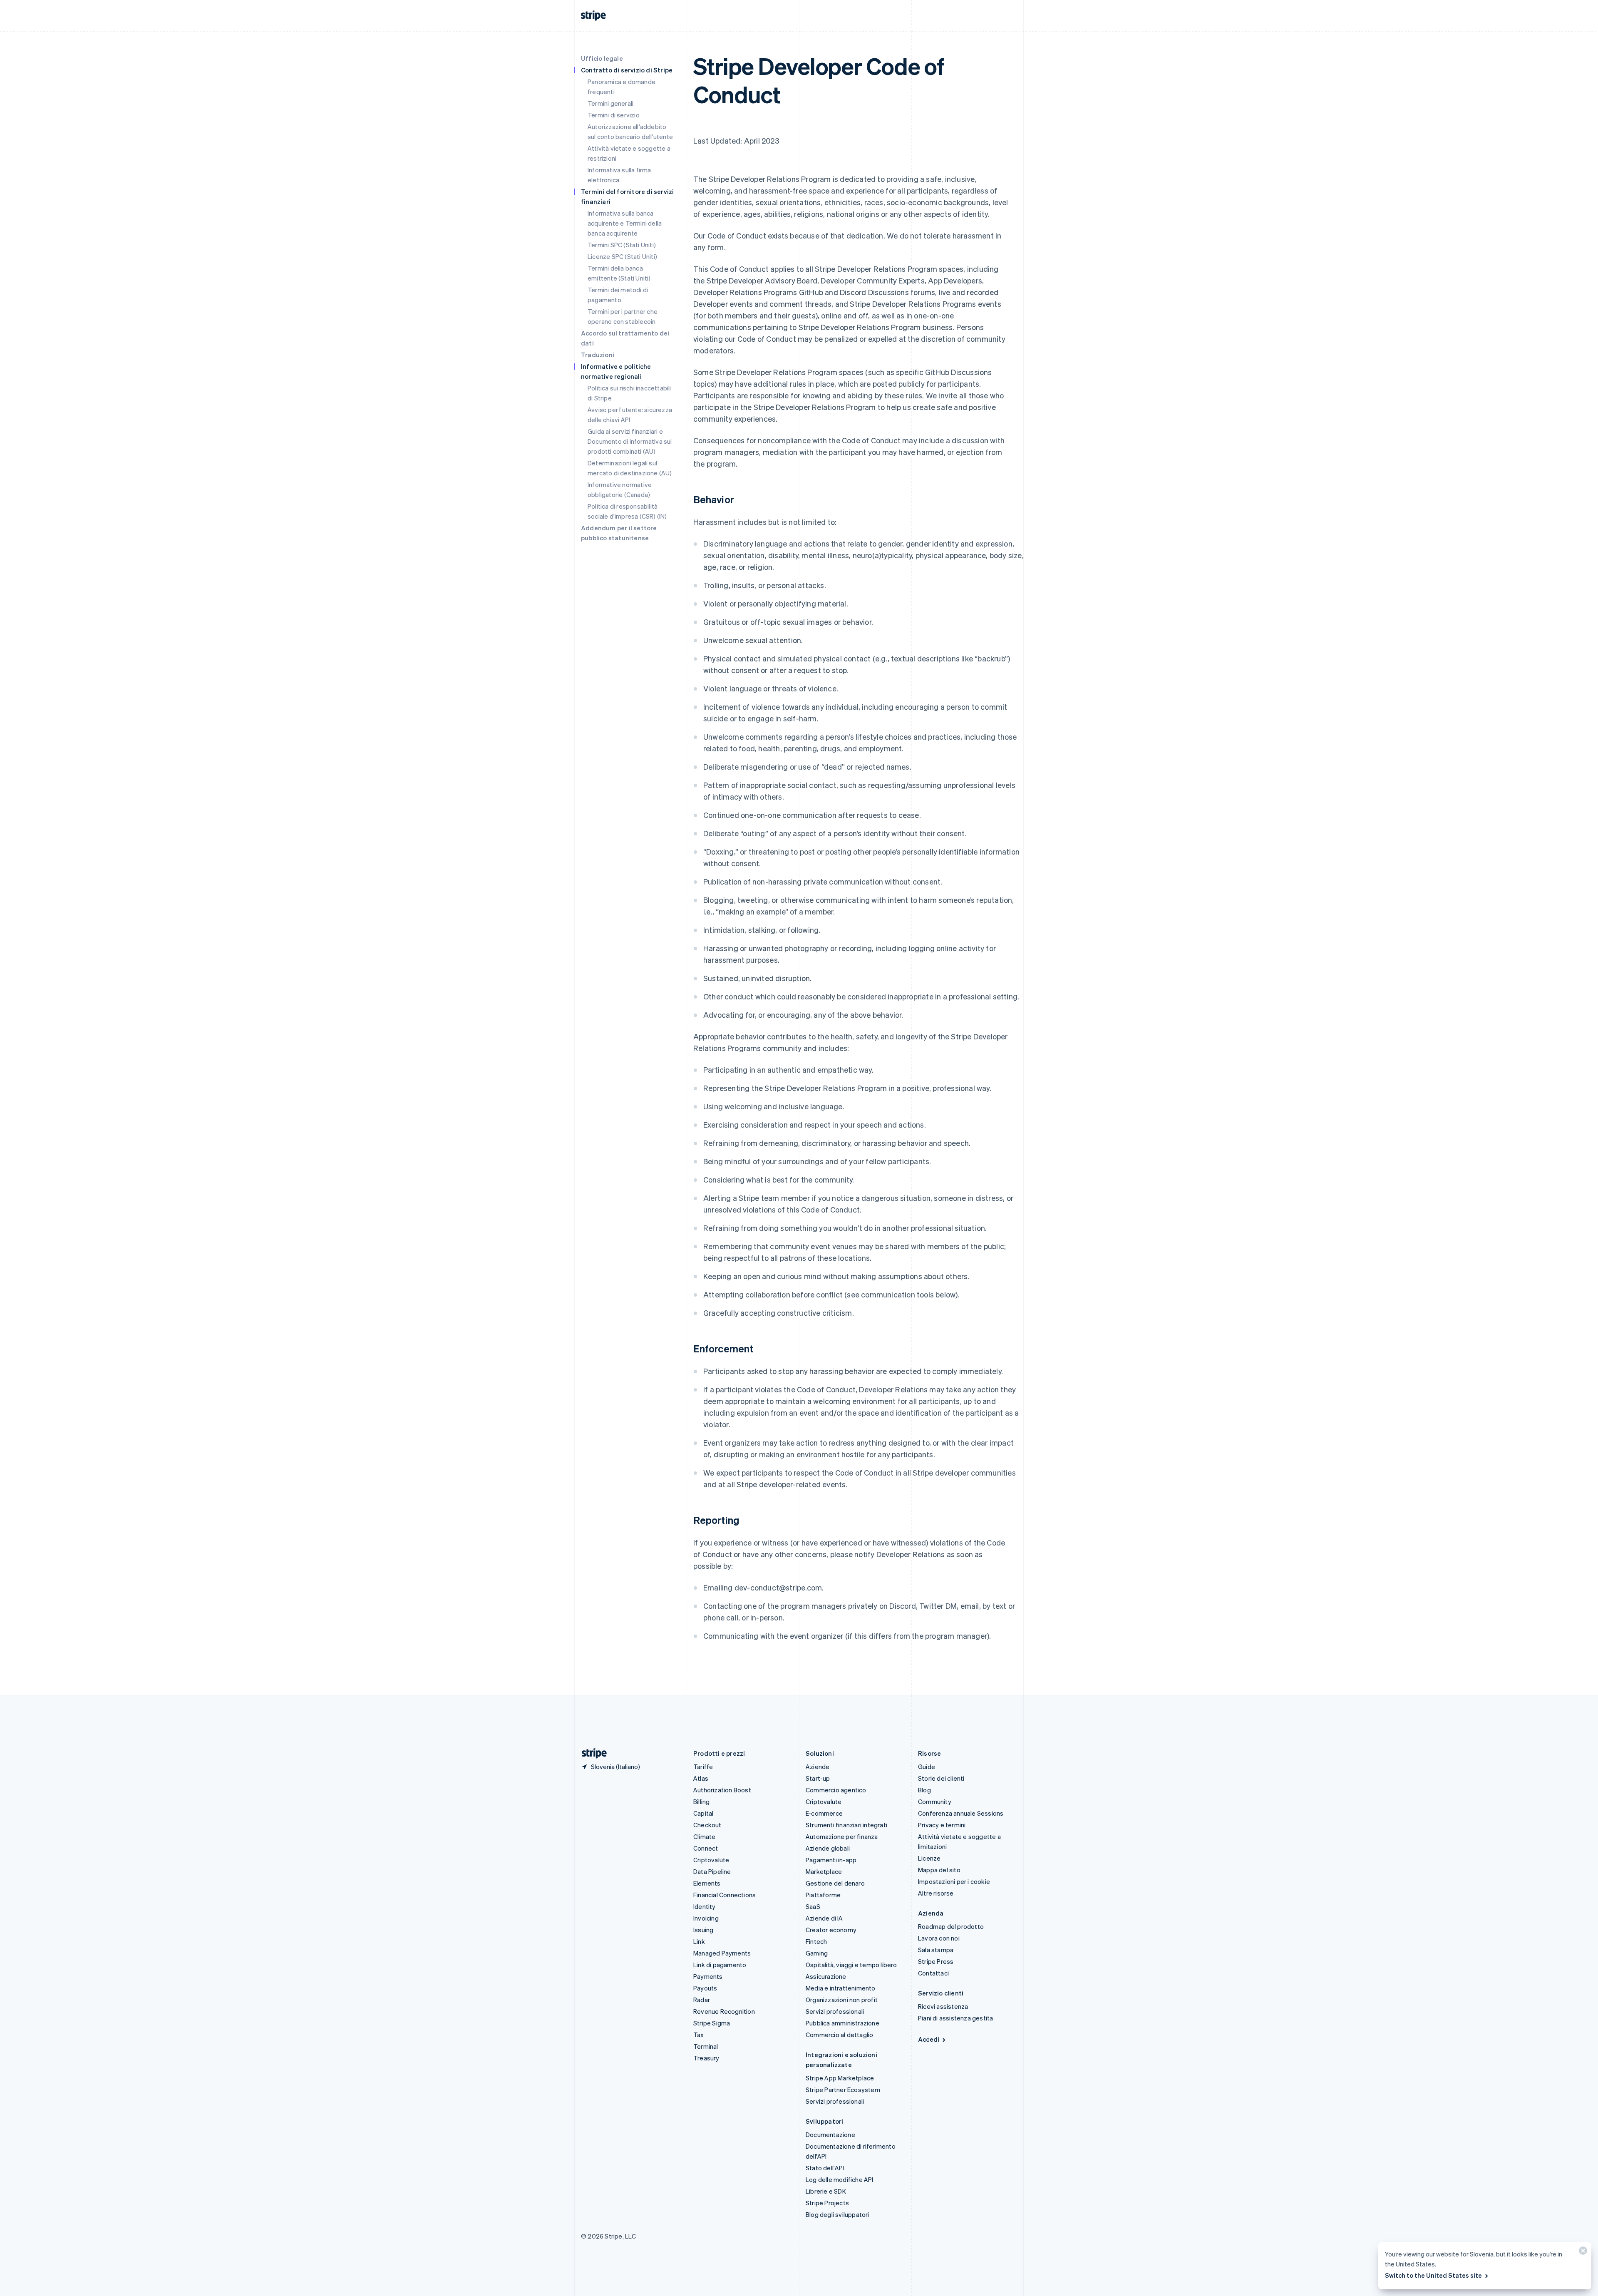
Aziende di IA (824, 1918)
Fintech (816, 1941)
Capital (703, 1813)
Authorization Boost (722, 1790)
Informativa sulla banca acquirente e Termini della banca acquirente (625, 223)
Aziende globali (828, 1848)
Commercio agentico (836, 1790)
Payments (708, 1976)
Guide (927, 1767)
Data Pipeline (712, 1871)
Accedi (929, 2039)
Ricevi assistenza (943, 2006)
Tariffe (703, 1767)
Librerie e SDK (826, 2191)
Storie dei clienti (941, 1778)
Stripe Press (936, 1961)
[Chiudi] (1582, 2253)
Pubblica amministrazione (842, 2023)
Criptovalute (711, 1860)
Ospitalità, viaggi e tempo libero (851, 1965)
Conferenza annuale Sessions (961, 1813)
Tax (699, 2035)
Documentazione (830, 2134)
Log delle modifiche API (840, 2179)
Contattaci (933, 1973)
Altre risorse (936, 1893)
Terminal (706, 2046)
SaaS (813, 1906)
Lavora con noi (939, 1938)
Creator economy (831, 1930)
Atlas (701, 1778)
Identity (705, 1906)
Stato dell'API (825, 2168)
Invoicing (706, 1918)
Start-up (818, 1778)
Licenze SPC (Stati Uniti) (622, 256)
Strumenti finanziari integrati (846, 1825)
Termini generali (610, 103)
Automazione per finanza (842, 1836)
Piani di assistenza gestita (955, 2018)
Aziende (818, 1767)
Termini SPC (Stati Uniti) (622, 245)
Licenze (929, 1858)
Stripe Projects (827, 2203)
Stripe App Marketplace (840, 2078)
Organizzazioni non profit (842, 2000)
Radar (702, 2000)
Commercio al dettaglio (839, 2035)
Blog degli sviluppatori (837, 2214)
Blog (924, 1790)
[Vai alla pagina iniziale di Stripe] (591, 1753)
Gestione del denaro (835, 1883)
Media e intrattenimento (841, 1988)
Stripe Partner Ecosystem (843, 2090)
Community (935, 1802)
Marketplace (824, 1871)
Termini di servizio (614, 115)
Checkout (707, 1825)
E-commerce (824, 1813)
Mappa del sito (939, 1870)
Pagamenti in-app (831, 1860)
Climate (704, 1836)
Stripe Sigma (712, 2023)
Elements (707, 1883)
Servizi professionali (835, 2011)
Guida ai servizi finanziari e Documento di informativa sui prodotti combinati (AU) (630, 441)
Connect (706, 1848)
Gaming (817, 1953)
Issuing (703, 1930)
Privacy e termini (942, 1825)
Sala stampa (936, 1950)
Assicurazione (826, 1976)
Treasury (706, 2058)
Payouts (705, 1988)
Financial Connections (725, 1895)
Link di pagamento (720, 1965)
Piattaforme (823, 1895)
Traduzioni (598, 355)
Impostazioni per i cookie (954, 1881)
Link (699, 1941)
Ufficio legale (602, 58)
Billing (701, 1802)
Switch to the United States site (1433, 2275)
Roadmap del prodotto (951, 1926)
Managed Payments (722, 1953)
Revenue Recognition (724, 2011)
